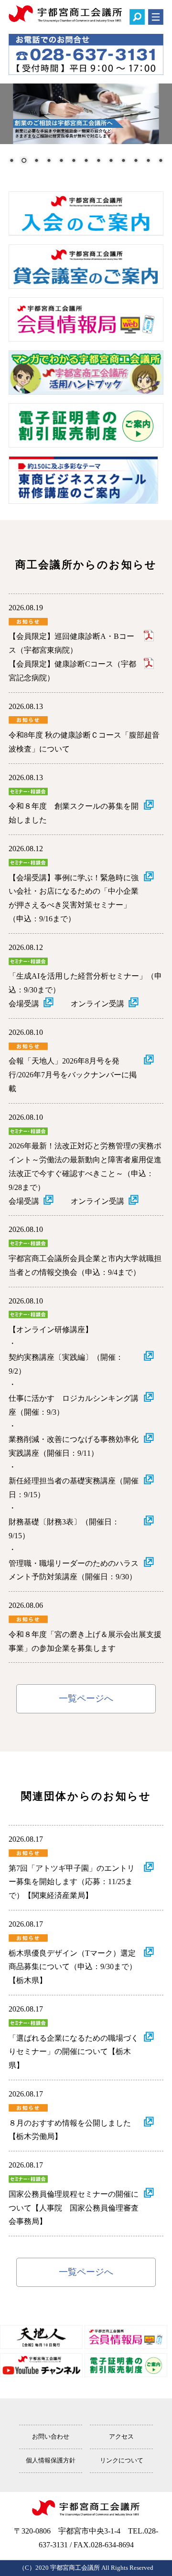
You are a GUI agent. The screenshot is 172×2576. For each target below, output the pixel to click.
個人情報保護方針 (51, 2461)
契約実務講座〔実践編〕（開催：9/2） (66, 1364)
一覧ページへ (86, 1698)
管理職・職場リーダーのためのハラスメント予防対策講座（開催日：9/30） (74, 1570)
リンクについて (122, 2461)
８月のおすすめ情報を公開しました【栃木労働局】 (70, 2130)
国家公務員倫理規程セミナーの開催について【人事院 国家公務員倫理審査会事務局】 (74, 2208)
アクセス (121, 2437)
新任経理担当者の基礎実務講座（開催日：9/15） (74, 1488)
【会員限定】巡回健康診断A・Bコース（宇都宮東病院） (71, 643)
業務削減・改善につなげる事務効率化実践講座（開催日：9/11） (74, 1446)
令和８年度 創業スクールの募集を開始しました (74, 813)
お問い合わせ (51, 2437)
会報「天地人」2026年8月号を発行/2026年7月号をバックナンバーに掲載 (73, 1075)
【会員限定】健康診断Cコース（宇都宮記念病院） (72, 671)
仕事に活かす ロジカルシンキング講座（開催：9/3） (74, 1405)
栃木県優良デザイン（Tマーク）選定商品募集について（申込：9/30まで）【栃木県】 (73, 1967)
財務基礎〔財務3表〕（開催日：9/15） (64, 1529)
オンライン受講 (97, 1004)
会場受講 (24, 1004)
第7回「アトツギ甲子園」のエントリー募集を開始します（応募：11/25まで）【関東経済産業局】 (72, 1882)
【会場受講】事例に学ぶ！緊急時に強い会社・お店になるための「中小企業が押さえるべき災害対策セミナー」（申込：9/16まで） (74, 898)
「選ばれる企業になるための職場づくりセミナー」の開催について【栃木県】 (74, 2052)
